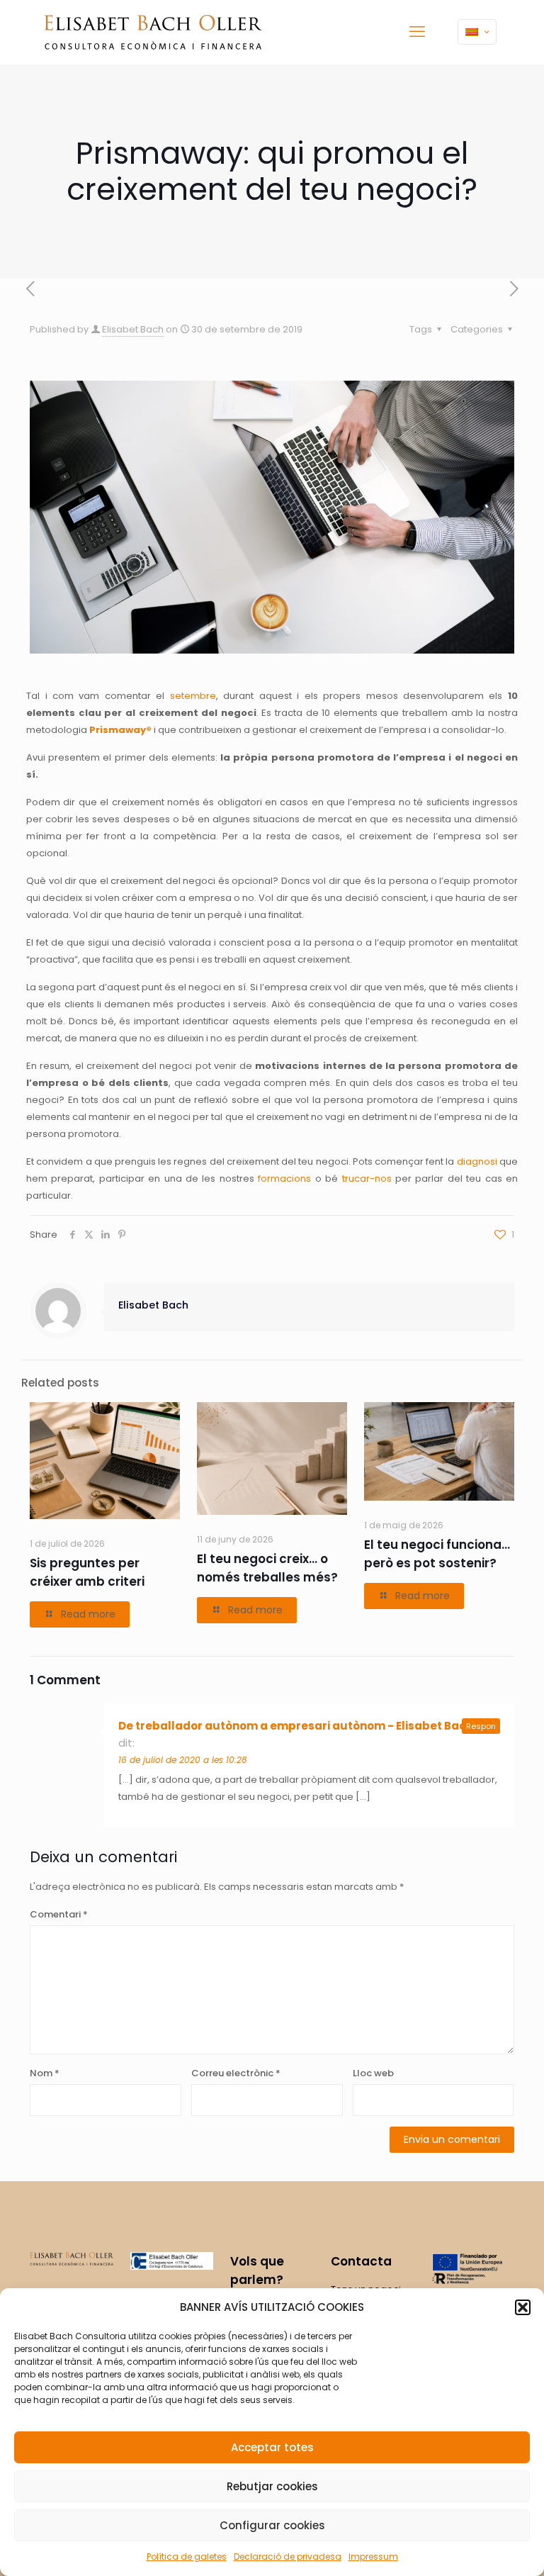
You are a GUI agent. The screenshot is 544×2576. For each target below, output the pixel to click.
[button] (523, 2307)
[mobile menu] (417, 32)
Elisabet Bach (133, 329)
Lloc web (373, 2073)
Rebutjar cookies (272, 2486)
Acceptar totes (272, 2447)
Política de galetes (187, 2557)
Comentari (59, 1914)
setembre (193, 696)
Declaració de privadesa (288, 2557)
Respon (481, 1726)
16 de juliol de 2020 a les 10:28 (183, 1760)
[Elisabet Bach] (153, 32)
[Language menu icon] (477, 32)
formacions (284, 1178)
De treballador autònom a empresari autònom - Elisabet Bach (296, 1726)
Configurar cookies (272, 2525)
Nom (45, 2073)
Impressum (373, 2557)
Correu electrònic (236, 2073)
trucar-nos (367, 1178)
